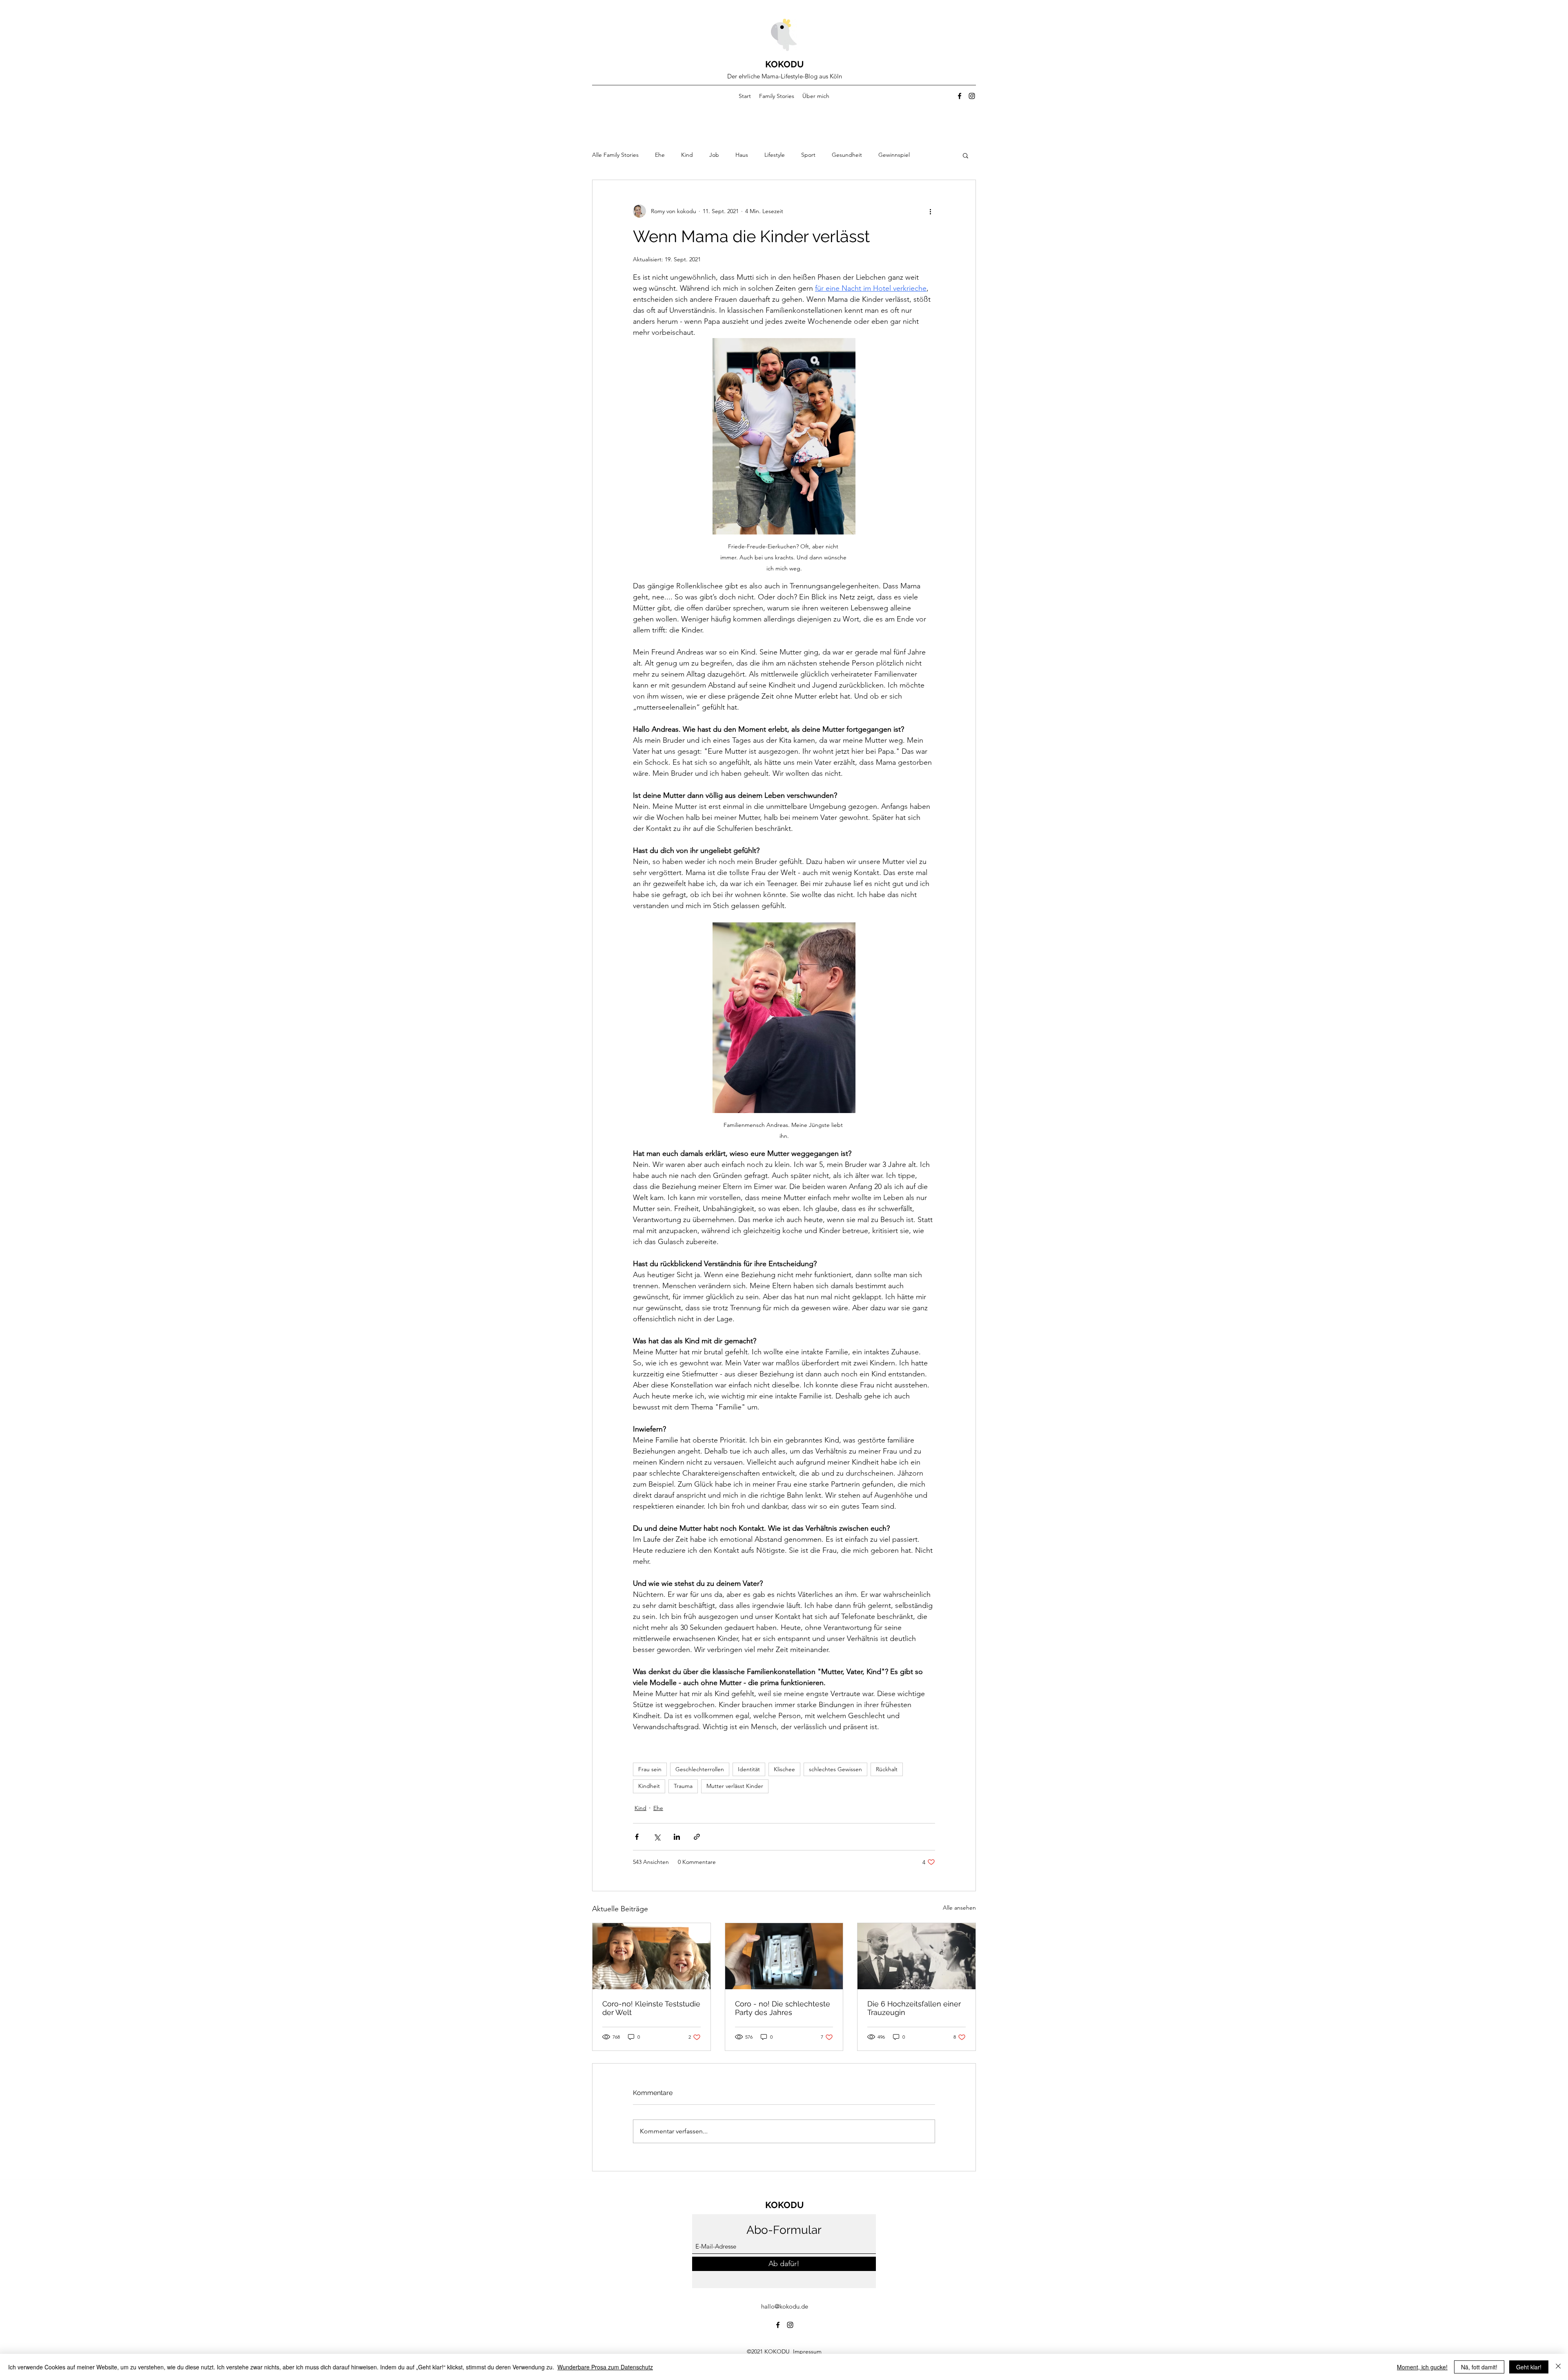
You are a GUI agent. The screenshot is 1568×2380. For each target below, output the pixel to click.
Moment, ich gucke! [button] (1422, 2367)
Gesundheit (847, 155)
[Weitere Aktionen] (930, 211)
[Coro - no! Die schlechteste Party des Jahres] (784, 1956)
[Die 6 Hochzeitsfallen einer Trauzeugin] (917, 1956)
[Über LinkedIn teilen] (677, 1837)
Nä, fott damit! (1479, 2367)
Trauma (683, 1786)
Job (714, 155)
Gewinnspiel (894, 155)
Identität (749, 1769)
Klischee (784, 1769)
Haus (742, 155)
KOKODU (785, 64)
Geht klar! (1529, 2367)
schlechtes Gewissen (835, 1769)
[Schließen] (1558, 2367)
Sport (808, 155)
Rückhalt (887, 1769)
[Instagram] (972, 96)
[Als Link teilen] (697, 1837)
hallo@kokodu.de (785, 2306)
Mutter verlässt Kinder (735, 1786)
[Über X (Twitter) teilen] (657, 1837)
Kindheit (649, 1786)
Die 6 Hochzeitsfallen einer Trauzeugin (914, 2008)
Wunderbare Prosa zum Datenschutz (605, 2367)
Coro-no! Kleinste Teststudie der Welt (651, 2008)
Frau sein (650, 1769)
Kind (687, 155)
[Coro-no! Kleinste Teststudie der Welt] (651, 1956)
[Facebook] (960, 96)
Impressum (808, 2351)
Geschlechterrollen (700, 1769)
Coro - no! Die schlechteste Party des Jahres (783, 2008)
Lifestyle (775, 155)
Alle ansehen (959, 1908)
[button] (966, 155)
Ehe (660, 155)
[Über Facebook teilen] (637, 1837)
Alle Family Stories (615, 155)
